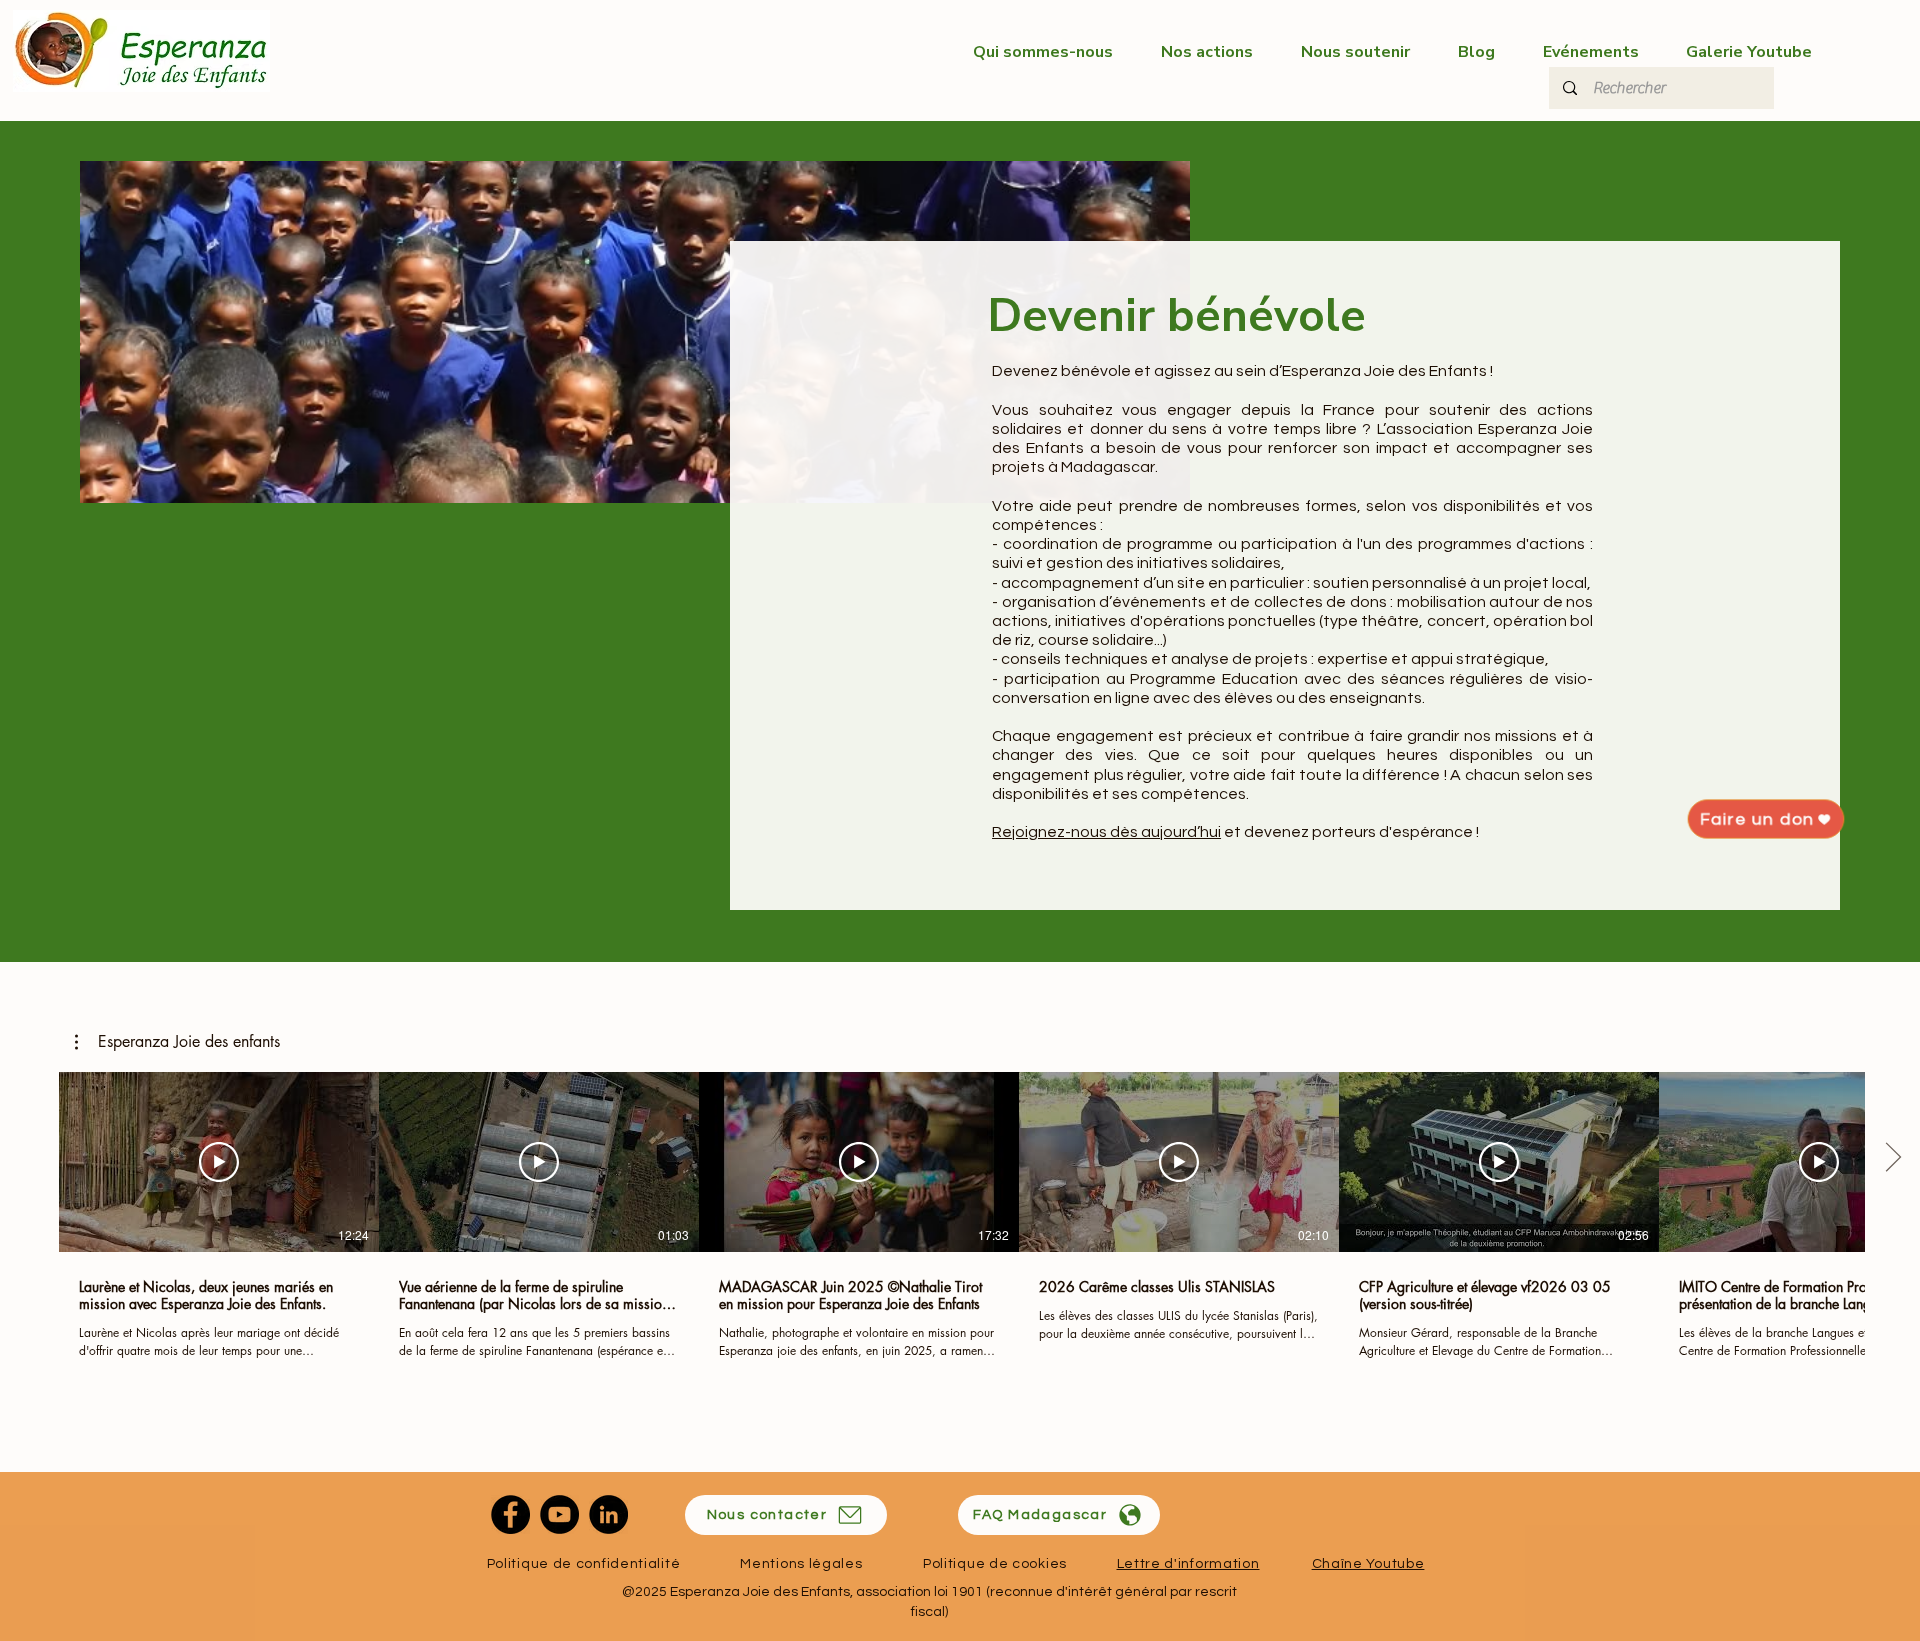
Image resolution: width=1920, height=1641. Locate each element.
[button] (177, 1042)
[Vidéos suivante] (1892, 1158)
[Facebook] (510, 1514)
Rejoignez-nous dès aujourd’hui (1106, 832)
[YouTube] (559, 1514)
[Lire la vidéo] (219, 1162)
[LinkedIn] (608, 1514)
